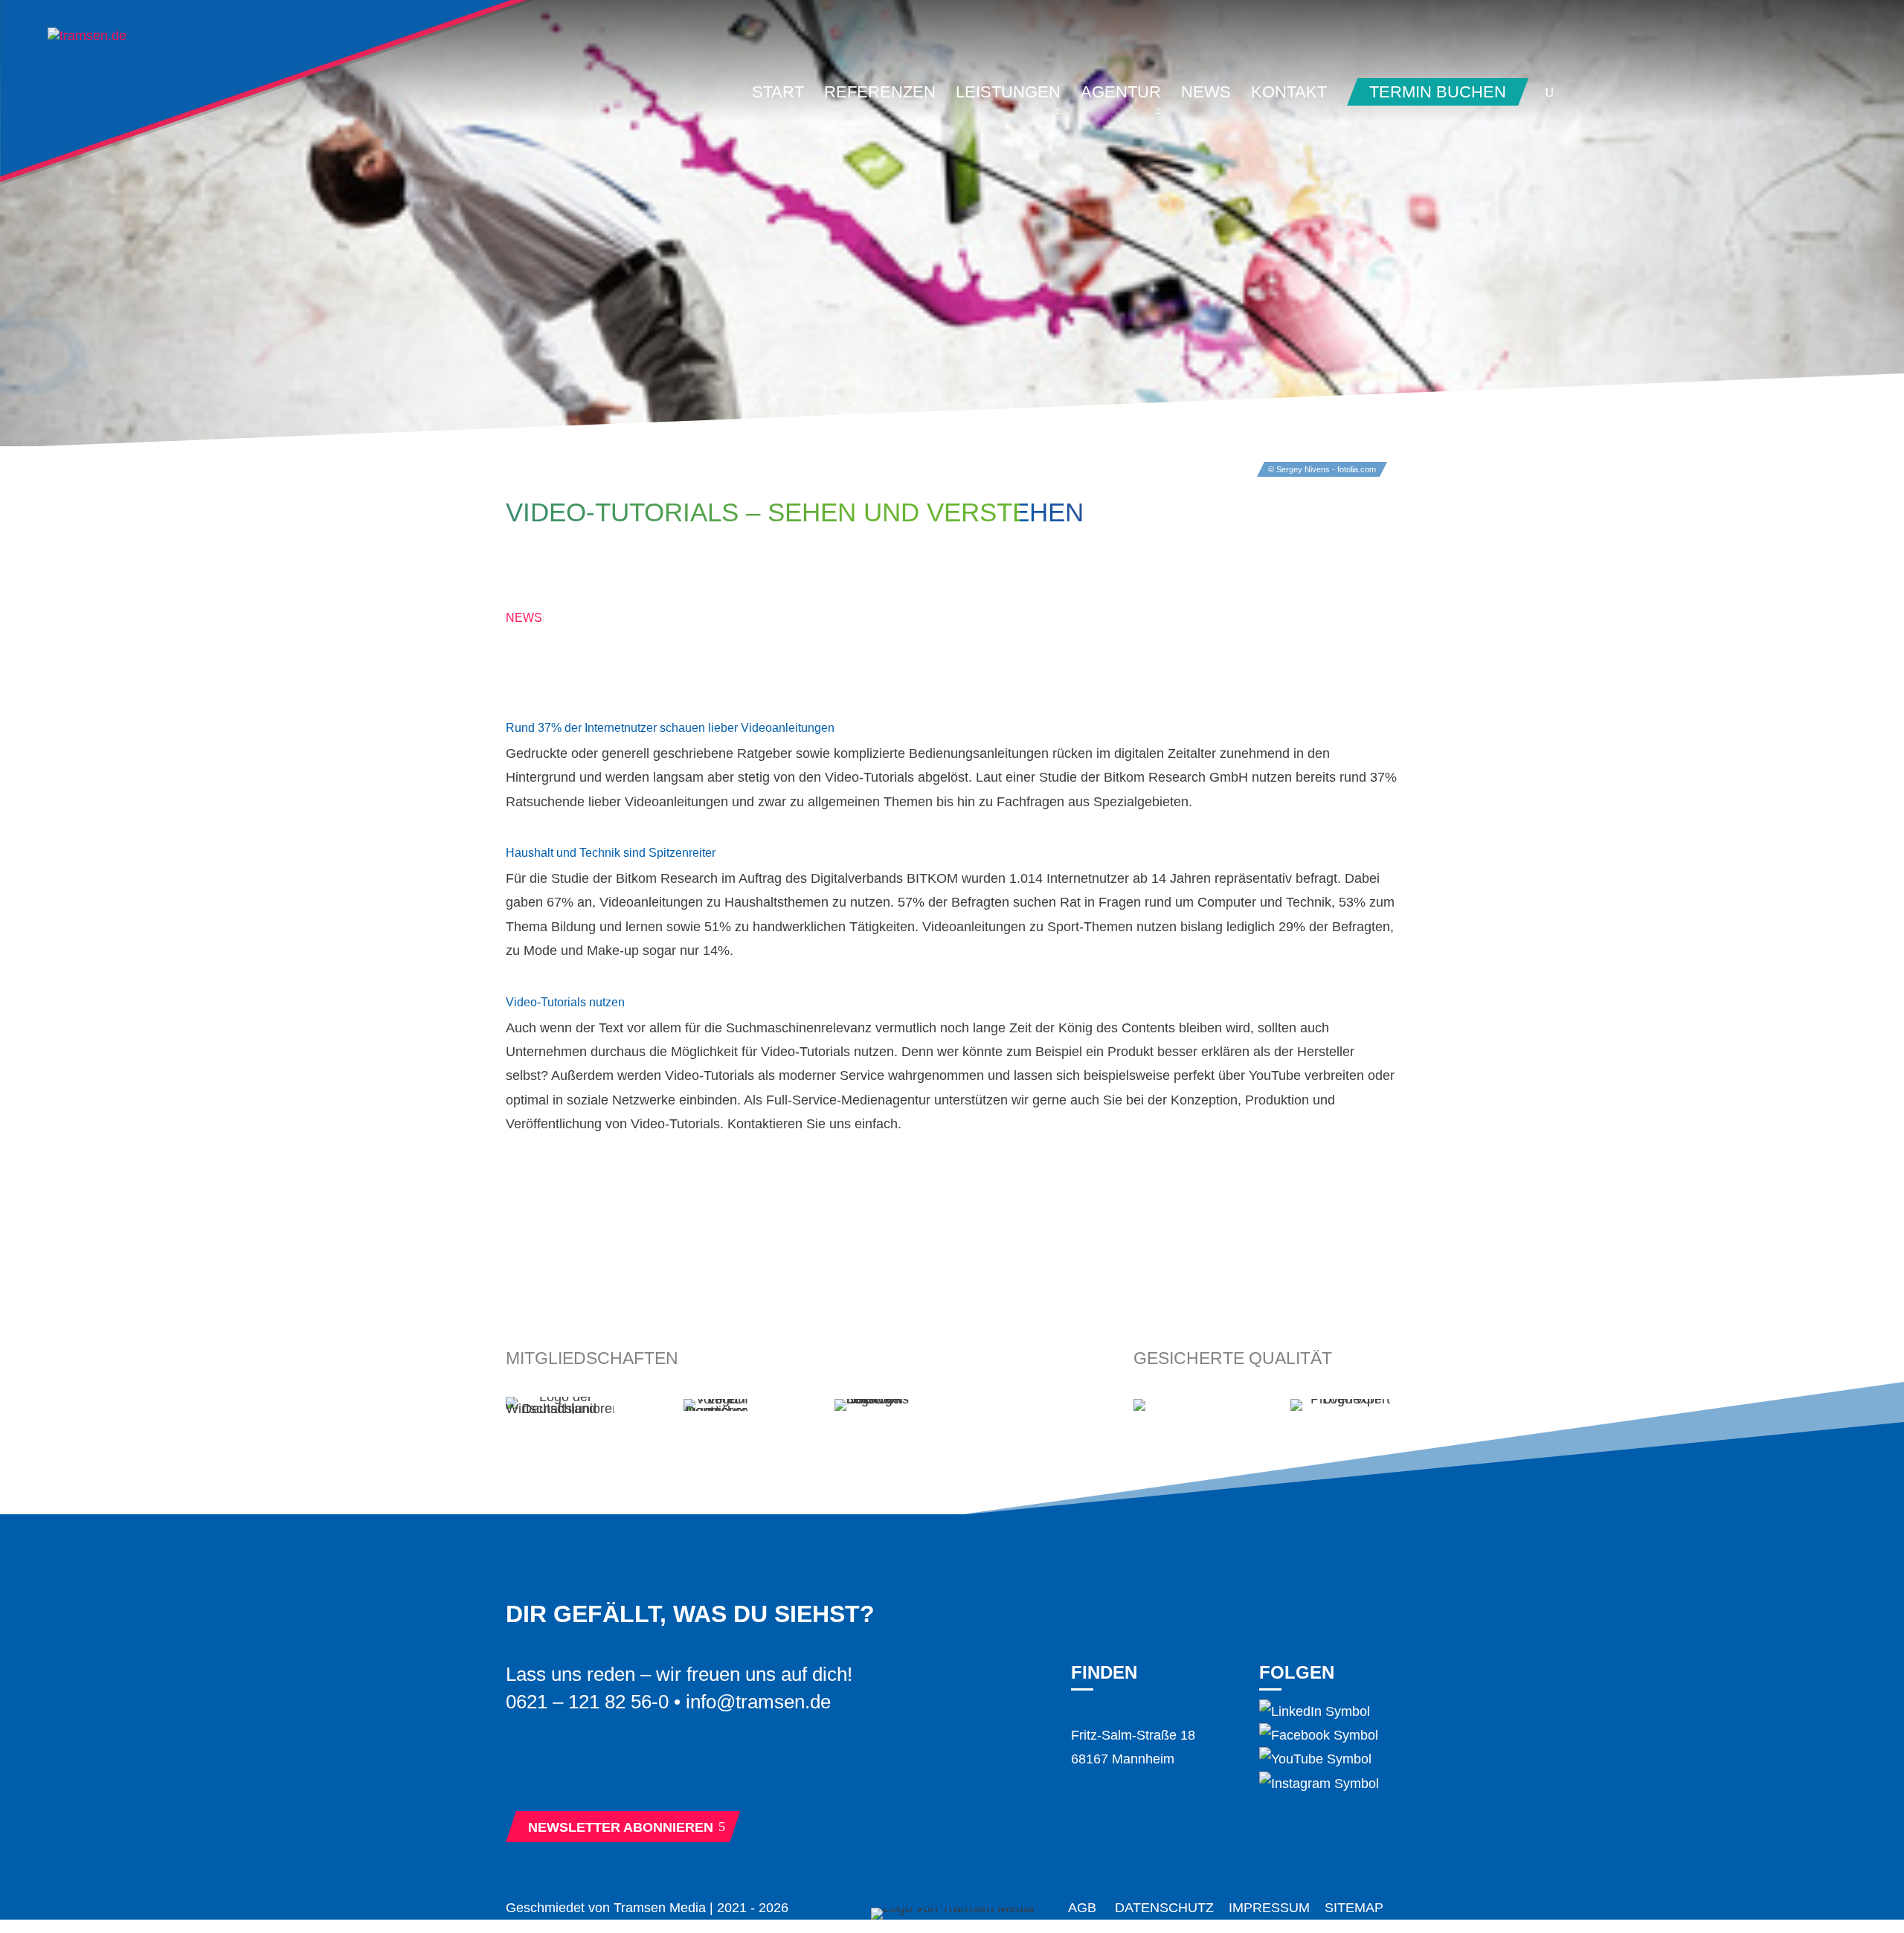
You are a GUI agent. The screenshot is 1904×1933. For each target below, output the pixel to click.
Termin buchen (1438, 92)
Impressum (1269, 1908)
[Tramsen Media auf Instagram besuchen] (1319, 1784)
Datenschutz (1164, 1908)
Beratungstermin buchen (632, 1771)
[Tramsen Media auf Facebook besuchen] (1319, 1735)
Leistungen (1008, 94)
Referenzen (880, 94)
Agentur (1121, 94)
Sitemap (1354, 1908)
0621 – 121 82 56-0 (587, 1702)
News (1206, 94)
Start (778, 94)
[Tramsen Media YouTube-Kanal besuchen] (1315, 1759)
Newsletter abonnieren (627, 1827)
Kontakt (1289, 94)
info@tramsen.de (758, 1702)
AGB (1082, 1908)
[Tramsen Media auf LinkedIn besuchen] (1315, 1711)
